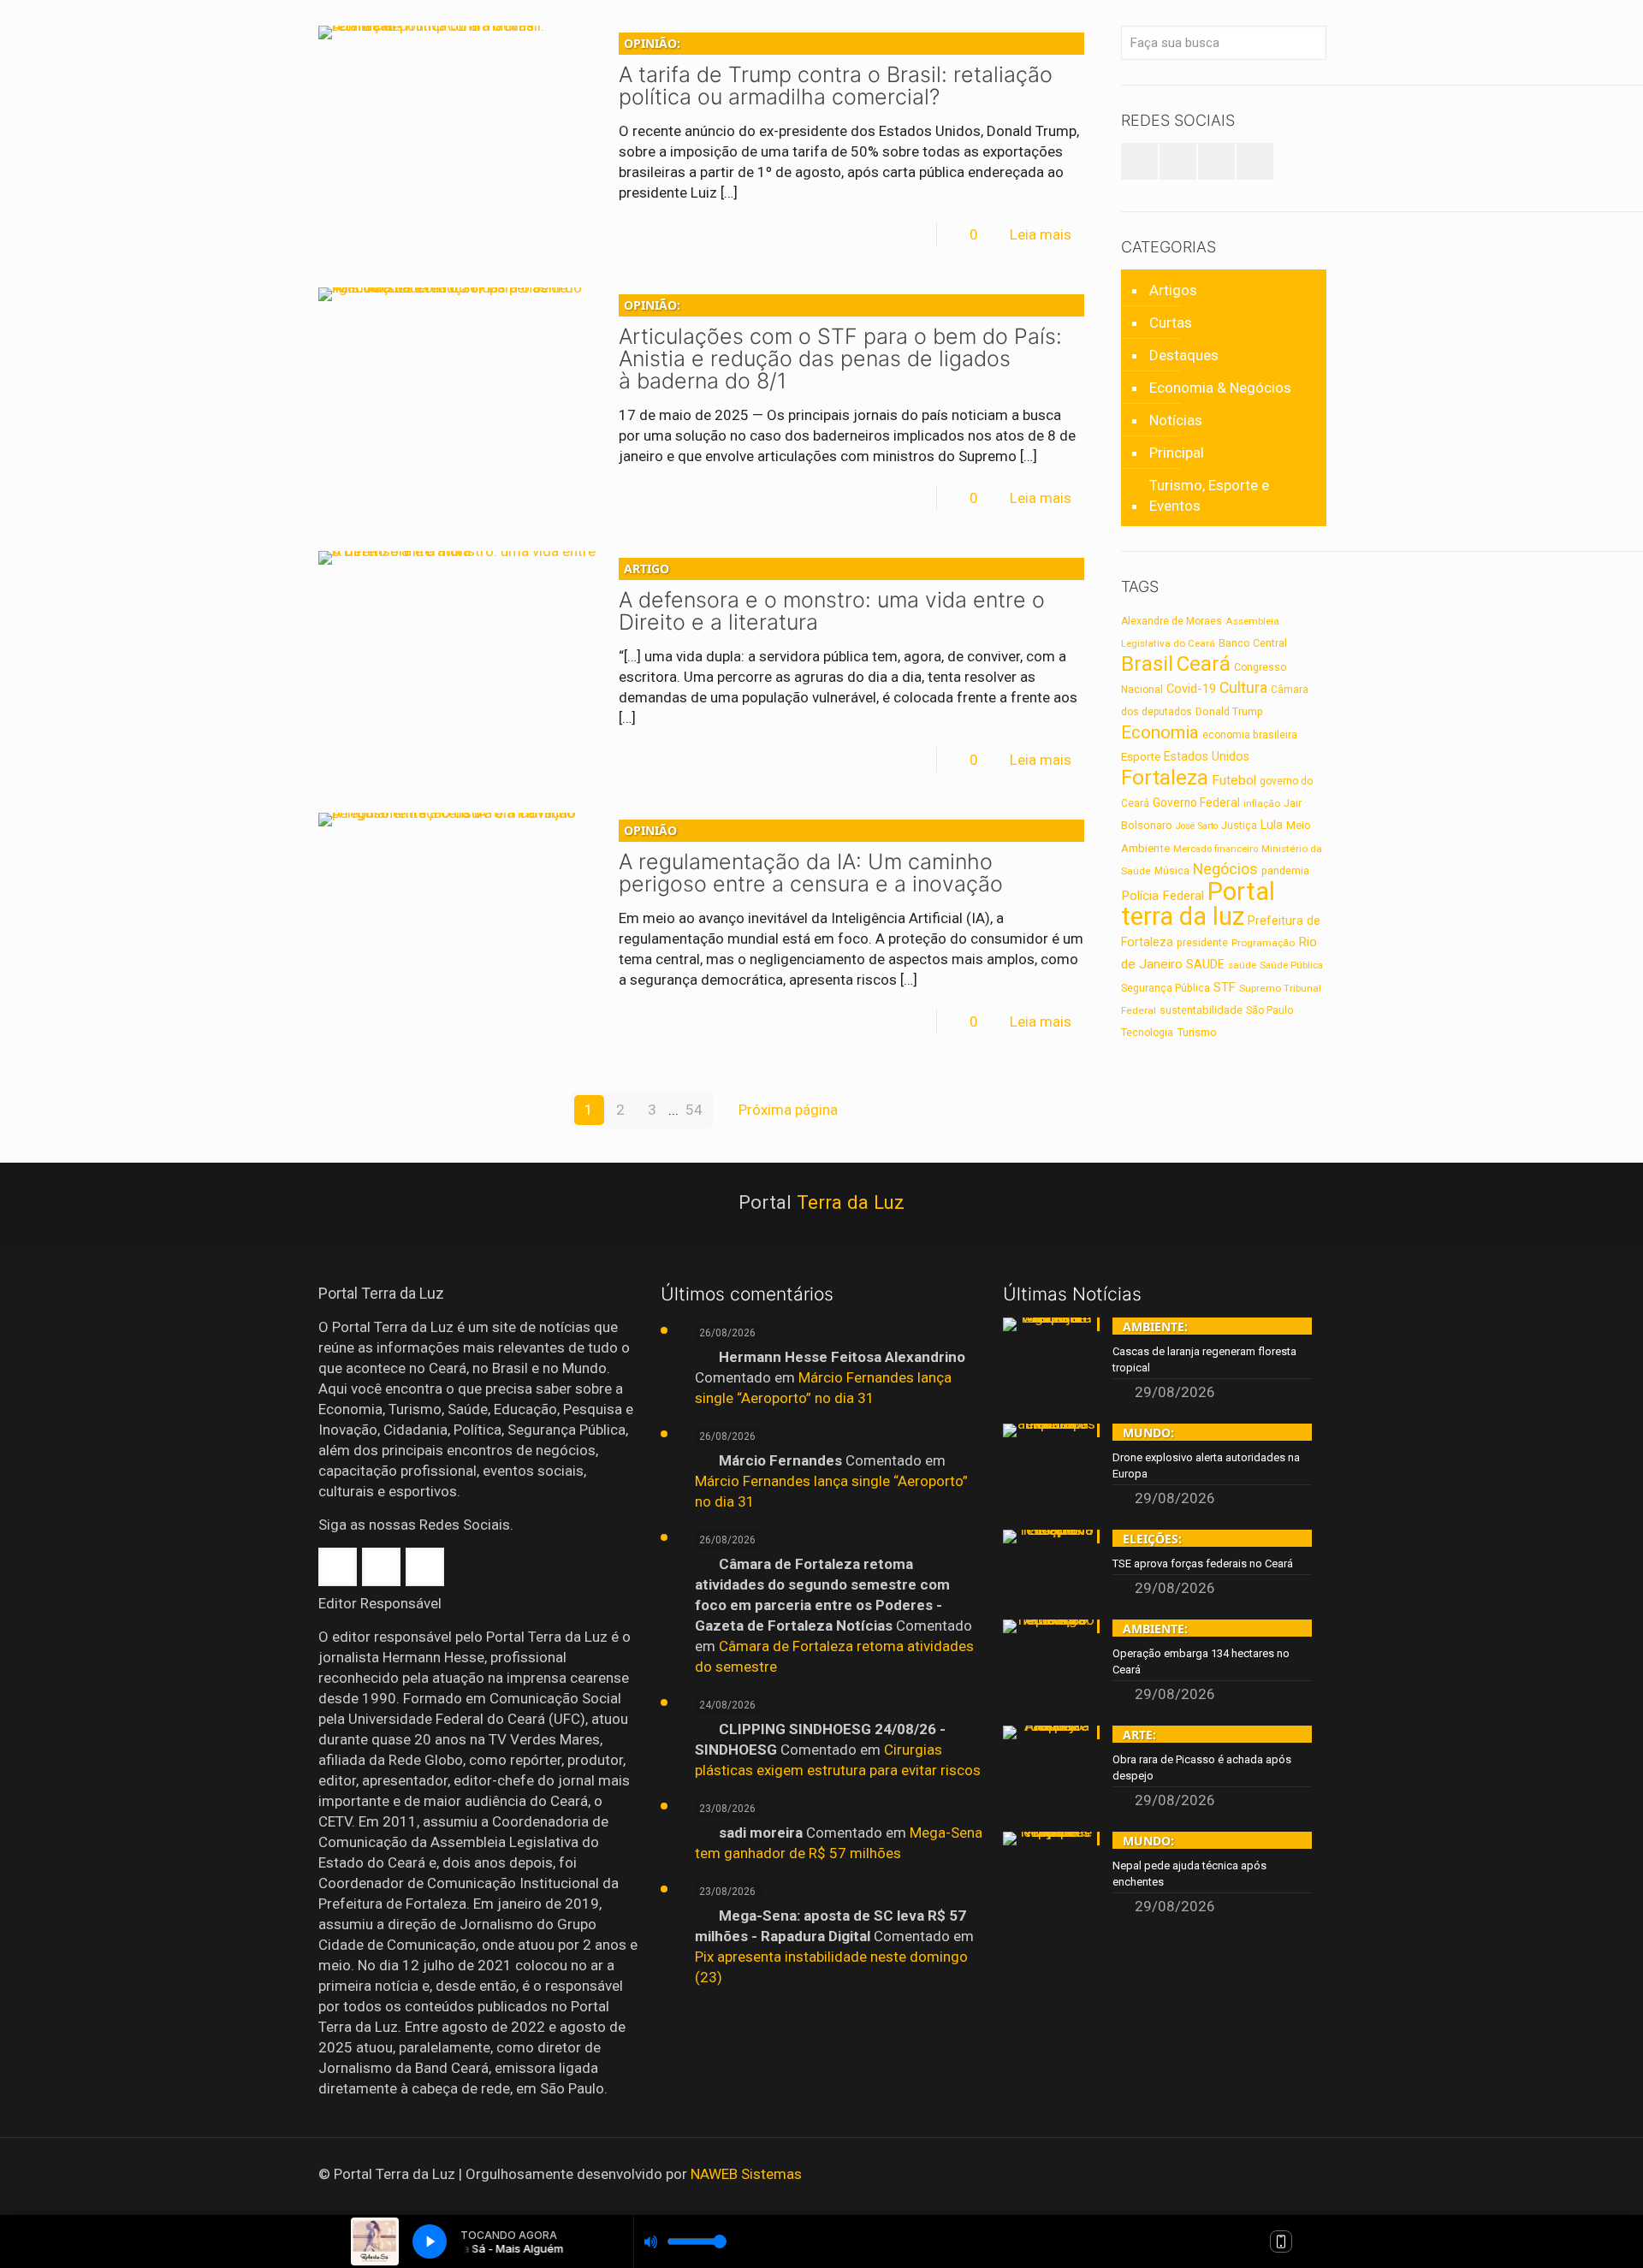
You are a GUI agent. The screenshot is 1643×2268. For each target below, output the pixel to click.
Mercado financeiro (1216, 849)
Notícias (1176, 420)
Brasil (1147, 664)
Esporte (1141, 756)
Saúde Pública (1291, 965)
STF (1225, 987)
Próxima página (788, 1110)
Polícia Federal (1163, 896)
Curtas (1171, 323)
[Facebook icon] (1252, 2175)
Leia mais (1041, 234)
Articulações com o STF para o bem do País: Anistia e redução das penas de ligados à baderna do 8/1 (840, 345)
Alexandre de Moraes (1171, 621)
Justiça (1239, 826)
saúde (1242, 965)
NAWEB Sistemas (746, 2174)
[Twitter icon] (1275, 2175)
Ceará (1204, 664)
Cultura (1243, 688)
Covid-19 (1191, 689)
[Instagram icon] (1299, 2175)
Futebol (1234, 780)
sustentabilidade (1201, 1010)
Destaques (1184, 355)
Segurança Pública (1166, 988)
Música (1172, 871)
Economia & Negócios (1220, 388)
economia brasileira (1250, 735)
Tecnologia (1147, 1033)
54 (694, 1110)
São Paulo (1269, 1010)
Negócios (1225, 869)
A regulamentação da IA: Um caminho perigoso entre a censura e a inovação (811, 859)
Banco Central (1253, 643)
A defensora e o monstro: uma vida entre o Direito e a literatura (832, 598)
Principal (1177, 453)
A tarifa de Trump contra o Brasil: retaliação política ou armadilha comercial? (836, 72)
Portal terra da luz (1198, 904)
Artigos (1173, 290)
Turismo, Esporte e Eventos (1209, 495)
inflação (1262, 803)
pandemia (1285, 871)
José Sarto (1197, 826)
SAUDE (1205, 965)
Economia (1160, 732)
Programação (1263, 943)
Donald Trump (1229, 711)
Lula (1272, 825)
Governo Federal (1196, 802)
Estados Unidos (1207, 757)
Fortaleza (1165, 777)
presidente (1202, 943)
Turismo (1197, 1032)
